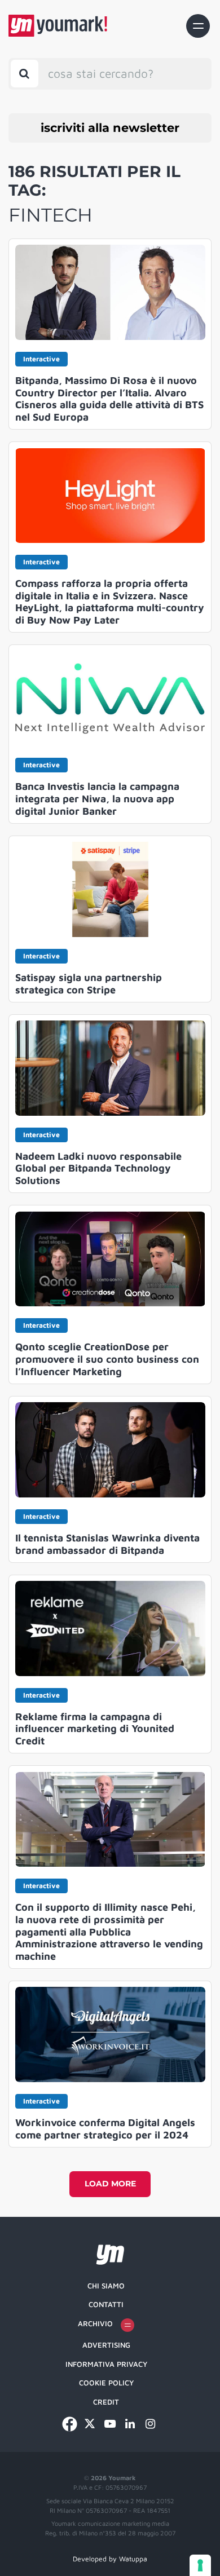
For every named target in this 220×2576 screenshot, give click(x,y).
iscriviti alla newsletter (110, 128)
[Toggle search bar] (25, 74)
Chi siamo (106, 2286)
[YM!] (58, 26)
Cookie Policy (106, 2383)
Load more (110, 2184)
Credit (106, 2402)
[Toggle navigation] (198, 26)
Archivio (95, 2323)
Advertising (106, 2345)
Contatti (106, 2304)
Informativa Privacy (106, 2364)
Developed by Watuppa (110, 2559)
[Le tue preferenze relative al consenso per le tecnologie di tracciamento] (200, 2565)
